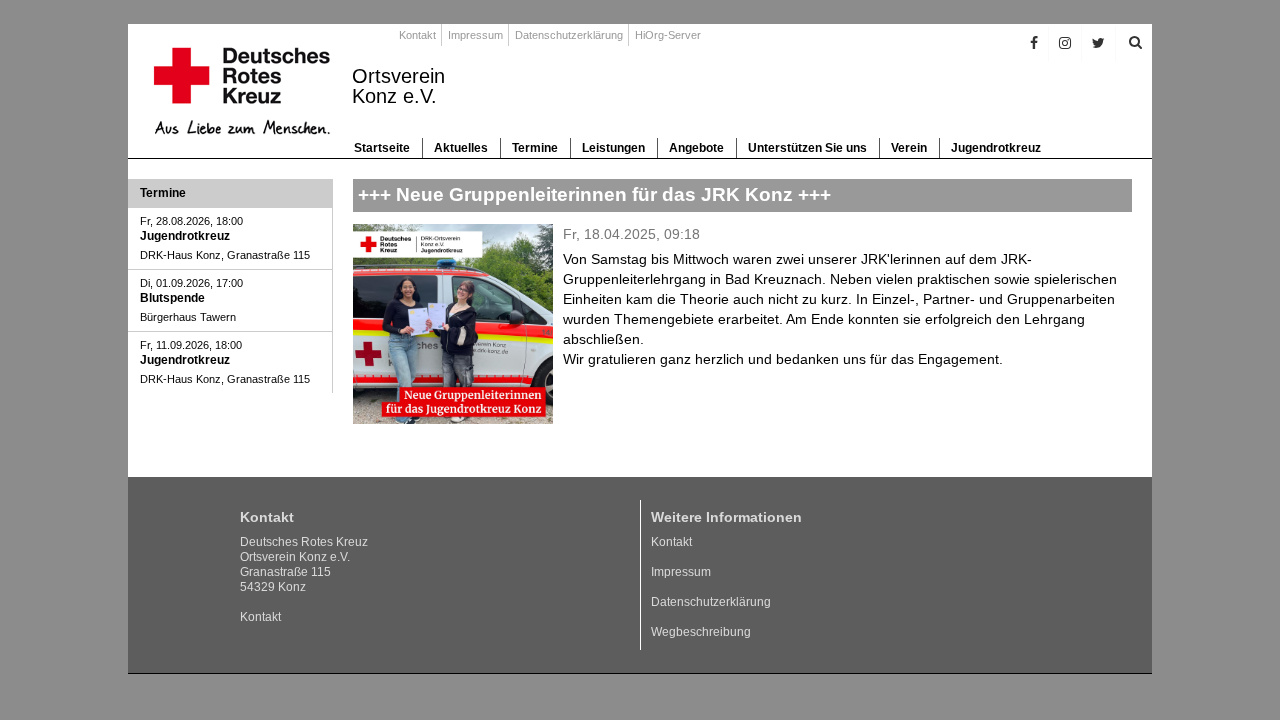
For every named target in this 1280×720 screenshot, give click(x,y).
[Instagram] (1065, 43)
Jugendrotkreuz (996, 148)
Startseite (382, 148)
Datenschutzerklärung (569, 35)
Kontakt (417, 35)
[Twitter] (1099, 43)
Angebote (696, 148)
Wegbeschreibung (701, 632)
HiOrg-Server (668, 35)
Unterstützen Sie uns (807, 148)
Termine (535, 148)
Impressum (475, 35)
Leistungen (613, 148)
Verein (909, 148)
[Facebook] (1034, 43)
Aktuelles (461, 148)
